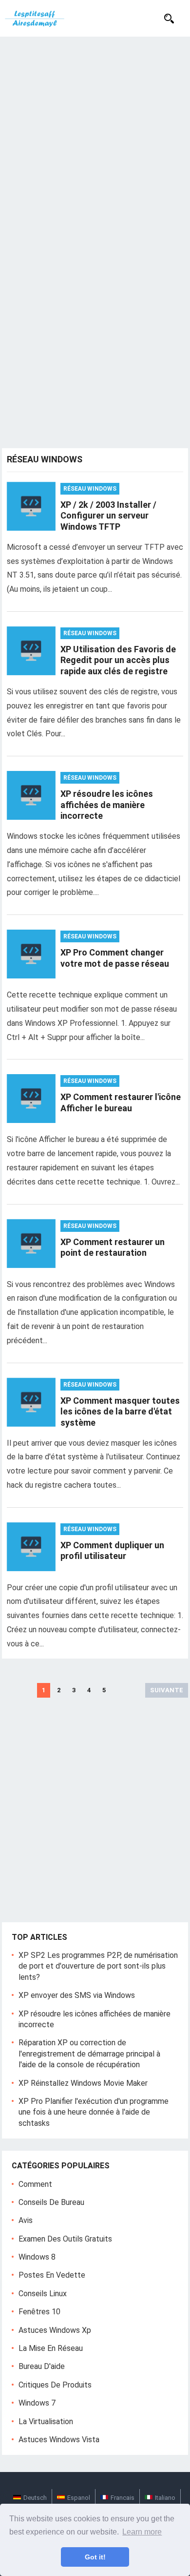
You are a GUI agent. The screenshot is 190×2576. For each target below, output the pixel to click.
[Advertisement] (95, 137)
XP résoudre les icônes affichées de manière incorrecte (107, 805)
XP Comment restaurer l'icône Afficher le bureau (121, 1102)
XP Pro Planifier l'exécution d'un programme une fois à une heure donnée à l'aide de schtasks (94, 2112)
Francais (123, 2498)
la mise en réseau (51, 2348)
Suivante (167, 1690)
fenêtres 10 (39, 2312)
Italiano (165, 2498)
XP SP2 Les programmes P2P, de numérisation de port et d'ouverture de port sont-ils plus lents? (98, 1966)
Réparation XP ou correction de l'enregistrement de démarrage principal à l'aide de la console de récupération (89, 2054)
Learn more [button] (142, 2532)
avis (26, 2220)
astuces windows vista (59, 2440)
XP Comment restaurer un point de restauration (113, 1247)
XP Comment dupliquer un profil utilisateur (112, 1551)
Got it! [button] (95, 2557)
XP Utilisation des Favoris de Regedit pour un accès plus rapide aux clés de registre (118, 660)
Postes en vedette (52, 2275)
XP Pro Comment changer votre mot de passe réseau (115, 958)
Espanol (79, 2498)
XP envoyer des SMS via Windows (77, 1995)
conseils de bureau (51, 2202)
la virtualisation (46, 2421)
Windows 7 (37, 2403)
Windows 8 (37, 2257)
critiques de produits (55, 2385)
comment (35, 2184)
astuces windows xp (55, 2330)
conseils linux (43, 2294)
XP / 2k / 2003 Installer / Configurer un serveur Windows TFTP (108, 516)
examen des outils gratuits (65, 2239)
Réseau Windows (90, 489)
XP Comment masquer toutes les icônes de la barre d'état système (120, 1412)
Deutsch (35, 2498)
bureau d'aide (42, 2366)
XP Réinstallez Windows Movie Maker (83, 2083)
